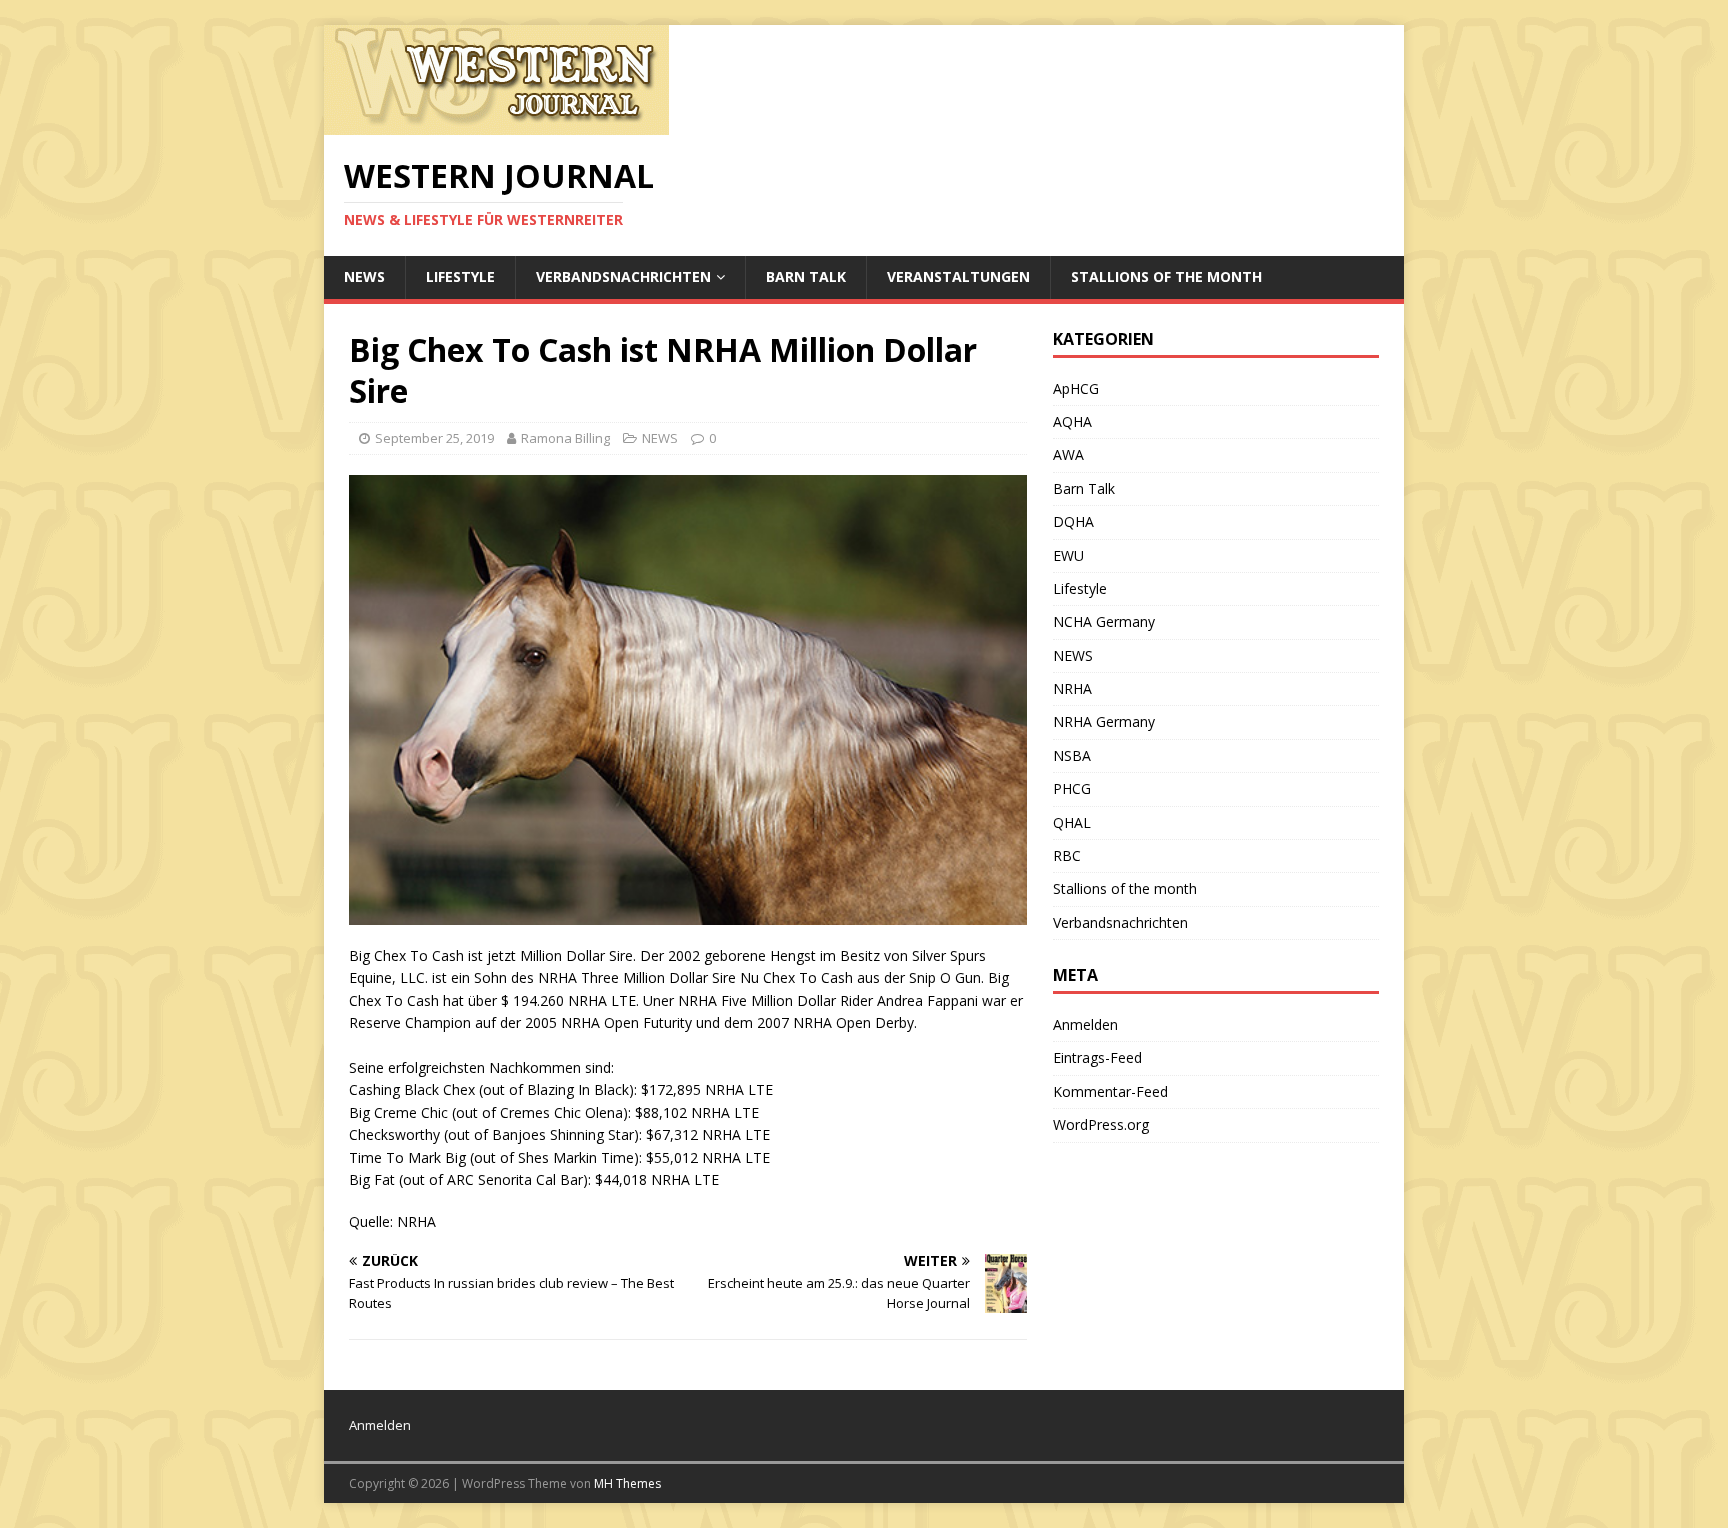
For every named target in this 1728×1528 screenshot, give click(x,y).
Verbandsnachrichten (623, 276)
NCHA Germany (1104, 621)
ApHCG (1076, 388)
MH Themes (627, 1483)
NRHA (1072, 688)
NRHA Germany (1104, 721)
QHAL (1072, 822)
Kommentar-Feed (1110, 1091)
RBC (1067, 855)
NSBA (1072, 755)
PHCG (1072, 788)
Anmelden (1085, 1024)
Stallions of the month (1166, 276)
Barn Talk (806, 276)
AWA (1068, 454)
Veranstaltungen (958, 276)
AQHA (1072, 421)
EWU (1068, 555)
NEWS (364, 276)
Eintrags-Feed (1097, 1057)
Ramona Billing (565, 438)
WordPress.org (1101, 1124)
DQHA (1073, 521)
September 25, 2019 (434, 438)
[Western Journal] (496, 123)
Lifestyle (460, 276)
